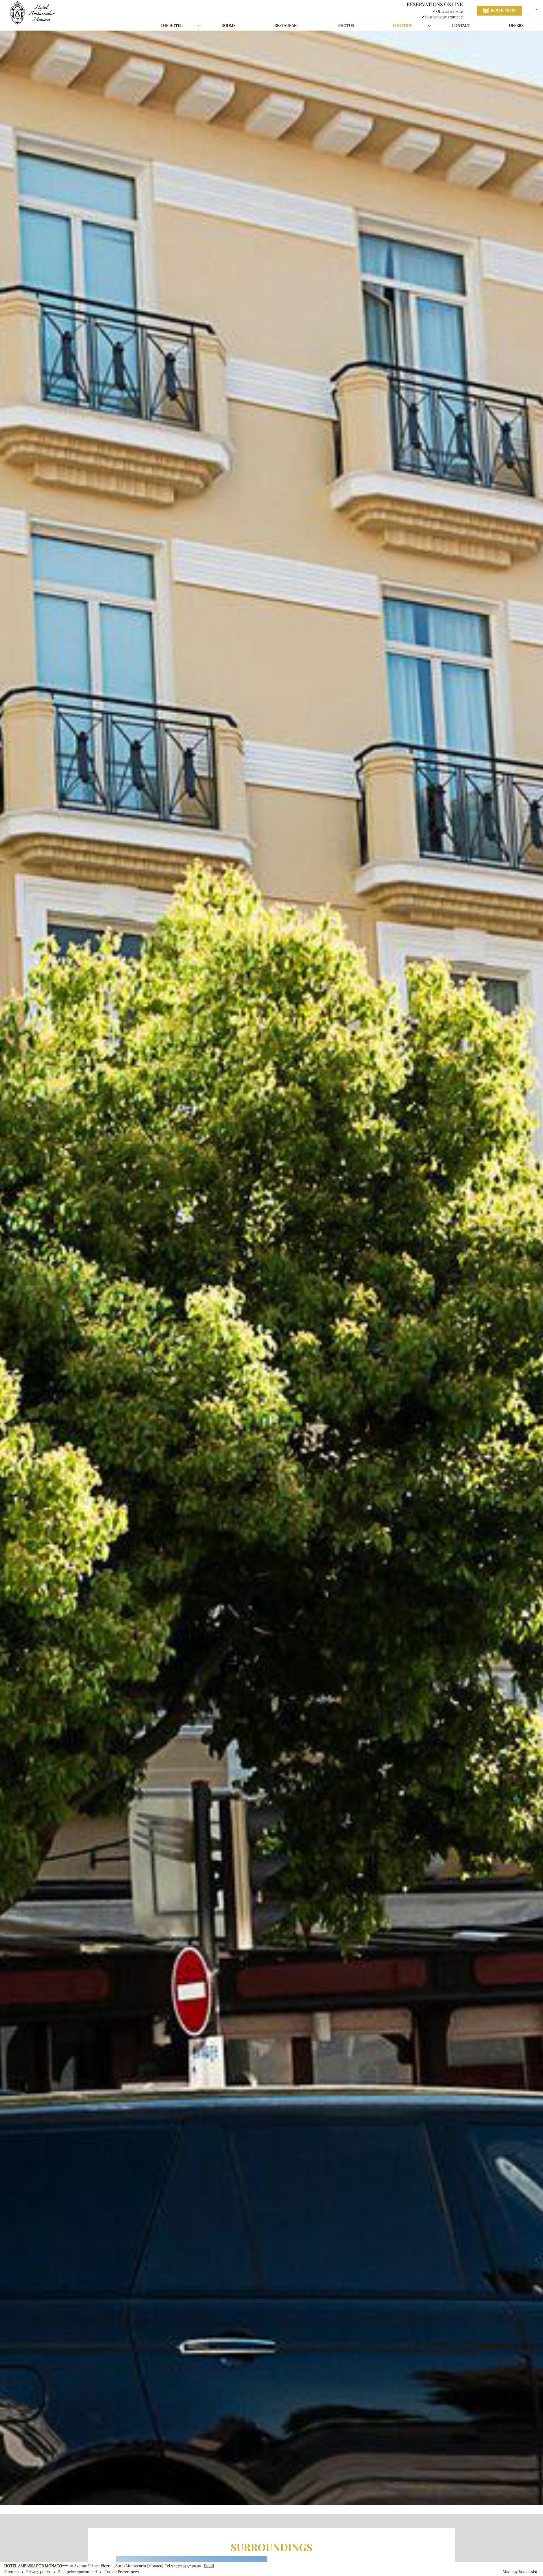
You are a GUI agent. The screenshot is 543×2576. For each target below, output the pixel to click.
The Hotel (172, 25)
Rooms (228, 25)
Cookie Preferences (121, 2572)
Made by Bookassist (520, 2572)
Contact (461, 25)
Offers (516, 25)
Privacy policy (38, 2572)
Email (209, 2566)
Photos (346, 25)
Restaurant (287, 25)
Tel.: (183, 2566)
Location (403, 25)
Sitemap (11, 2572)
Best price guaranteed (78, 2572)
